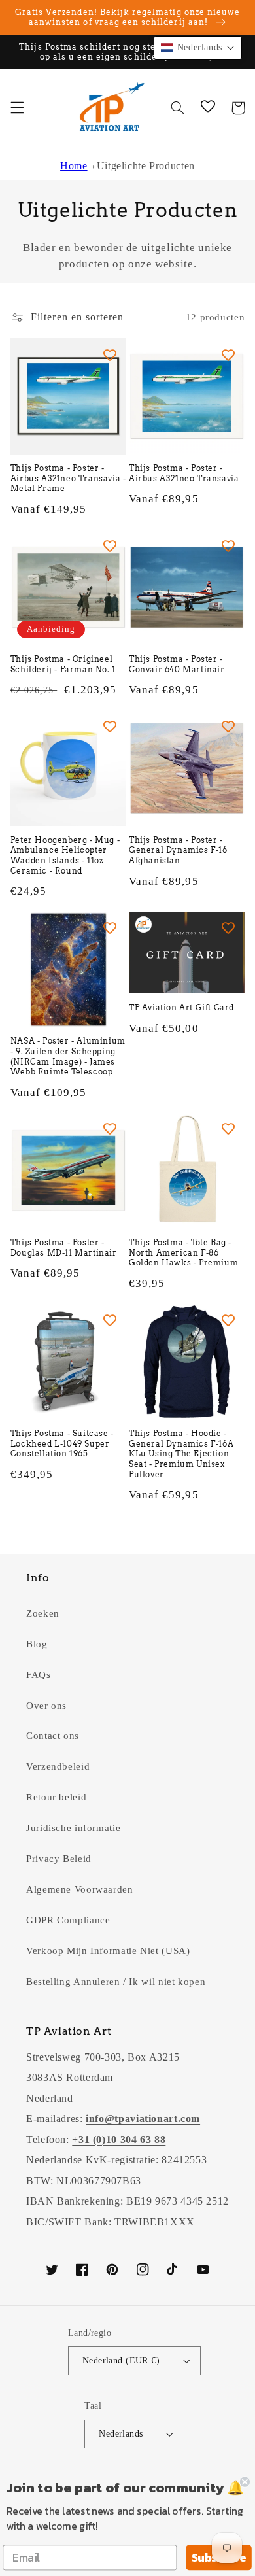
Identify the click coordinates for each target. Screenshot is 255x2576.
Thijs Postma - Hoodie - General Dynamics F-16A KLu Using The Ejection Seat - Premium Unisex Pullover (181, 1453)
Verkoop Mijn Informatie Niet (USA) (108, 1951)
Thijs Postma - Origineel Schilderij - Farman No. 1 (63, 664)
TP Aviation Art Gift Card (181, 1007)
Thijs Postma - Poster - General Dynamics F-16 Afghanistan (178, 850)
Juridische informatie (73, 1828)
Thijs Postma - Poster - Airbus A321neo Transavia (184, 473)
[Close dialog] (245, 2482)
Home (74, 166)
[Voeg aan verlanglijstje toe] (110, 354)
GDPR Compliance (68, 1920)
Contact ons (53, 1736)
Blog (37, 1644)
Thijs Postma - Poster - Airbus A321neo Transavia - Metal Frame (68, 478)
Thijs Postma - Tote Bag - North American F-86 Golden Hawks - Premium (183, 1252)
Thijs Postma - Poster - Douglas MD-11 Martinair (64, 1247)
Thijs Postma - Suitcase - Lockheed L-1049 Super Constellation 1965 (62, 1443)
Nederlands (121, 2434)
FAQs (39, 1675)
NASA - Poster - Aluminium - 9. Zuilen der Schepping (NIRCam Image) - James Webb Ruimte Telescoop (68, 1056)
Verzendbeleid (58, 1766)
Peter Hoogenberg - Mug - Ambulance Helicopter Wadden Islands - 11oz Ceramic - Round (65, 855)
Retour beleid (56, 1797)
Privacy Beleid (59, 1859)
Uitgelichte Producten (146, 166)
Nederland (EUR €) (121, 2361)
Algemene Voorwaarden (80, 1889)
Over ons (46, 1706)
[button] (17, 108)
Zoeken (43, 1613)
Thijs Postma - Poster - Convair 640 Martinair (177, 664)
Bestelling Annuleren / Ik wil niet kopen (116, 1982)
